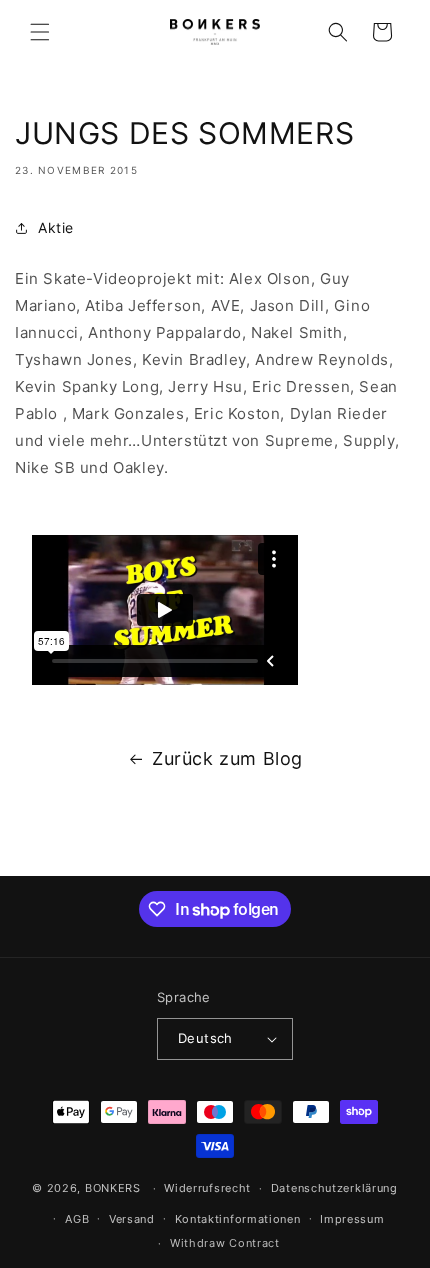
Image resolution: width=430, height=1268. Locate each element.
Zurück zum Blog (227, 758)
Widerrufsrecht (207, 1188)
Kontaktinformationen (238, 1219)
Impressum (352, 1219)
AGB (77, 1219)
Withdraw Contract (225, 1243)
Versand (132, 1219)
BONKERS (113, 1188)
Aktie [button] (56, 227)
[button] (40, 32)
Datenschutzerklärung (334, 1188)
